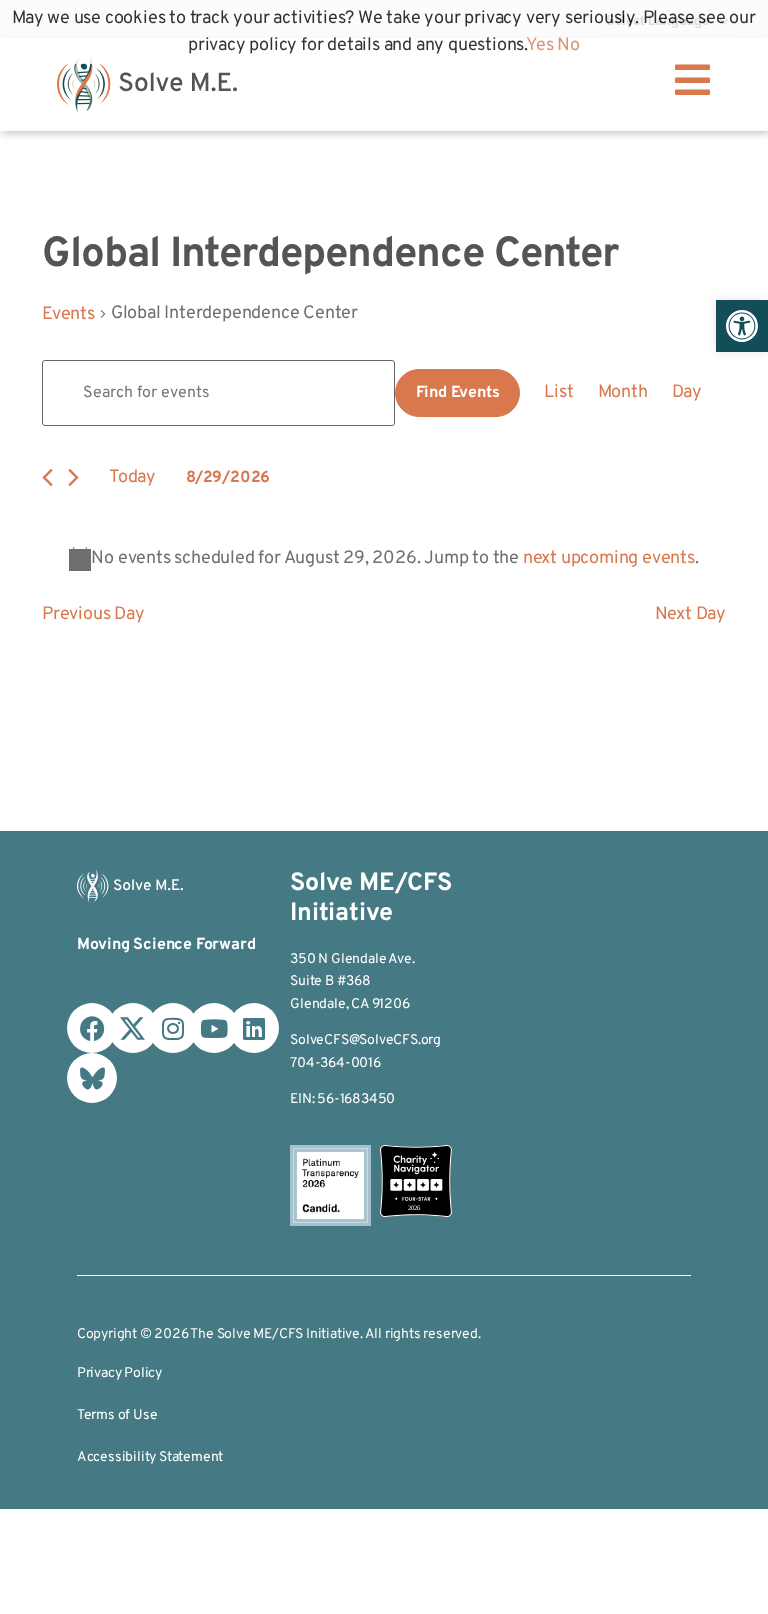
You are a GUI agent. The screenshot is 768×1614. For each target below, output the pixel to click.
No (568, 45)
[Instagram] (173, 1028)
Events (68, 314)
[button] (742, 326)
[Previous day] (47, 477)
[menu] (692, 80)
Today (132, 477)
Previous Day (93, 614)
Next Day (690, 614)
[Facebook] (92, 1028)
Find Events (458, 393)
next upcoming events (609, 558)
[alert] (384, 558)
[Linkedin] (254, 1028)
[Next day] (73, 477)
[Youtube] (214, 1028)
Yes (539, 45)
